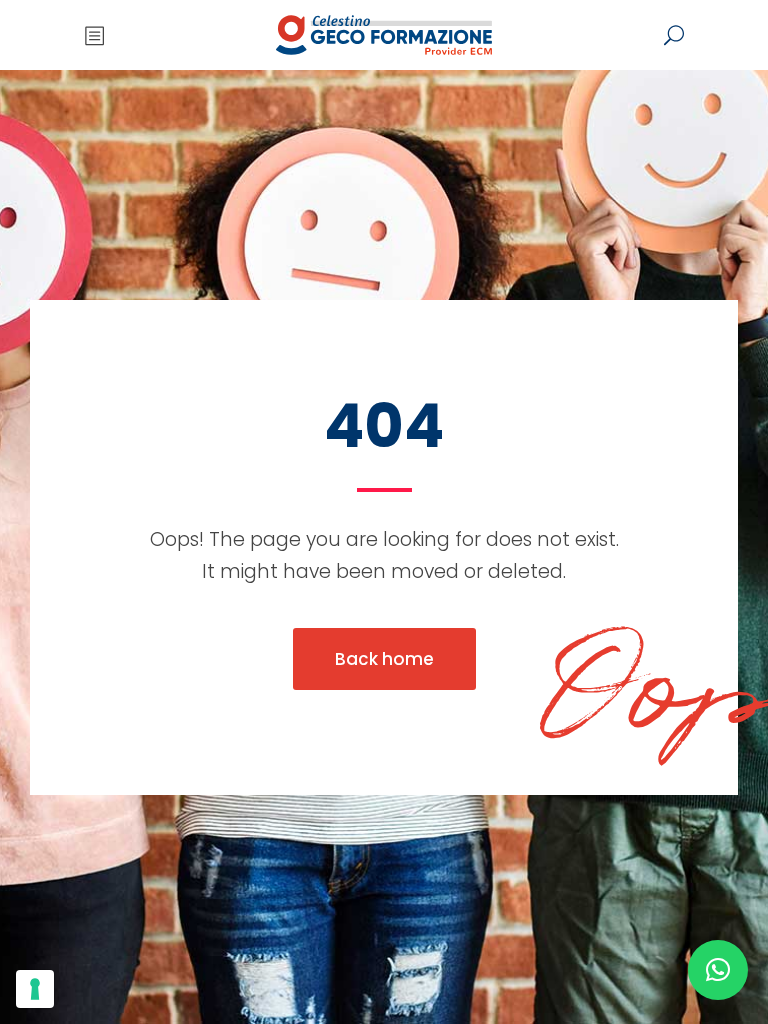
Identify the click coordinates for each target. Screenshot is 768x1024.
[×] (718, 970)
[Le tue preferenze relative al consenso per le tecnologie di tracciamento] (35, 989)
